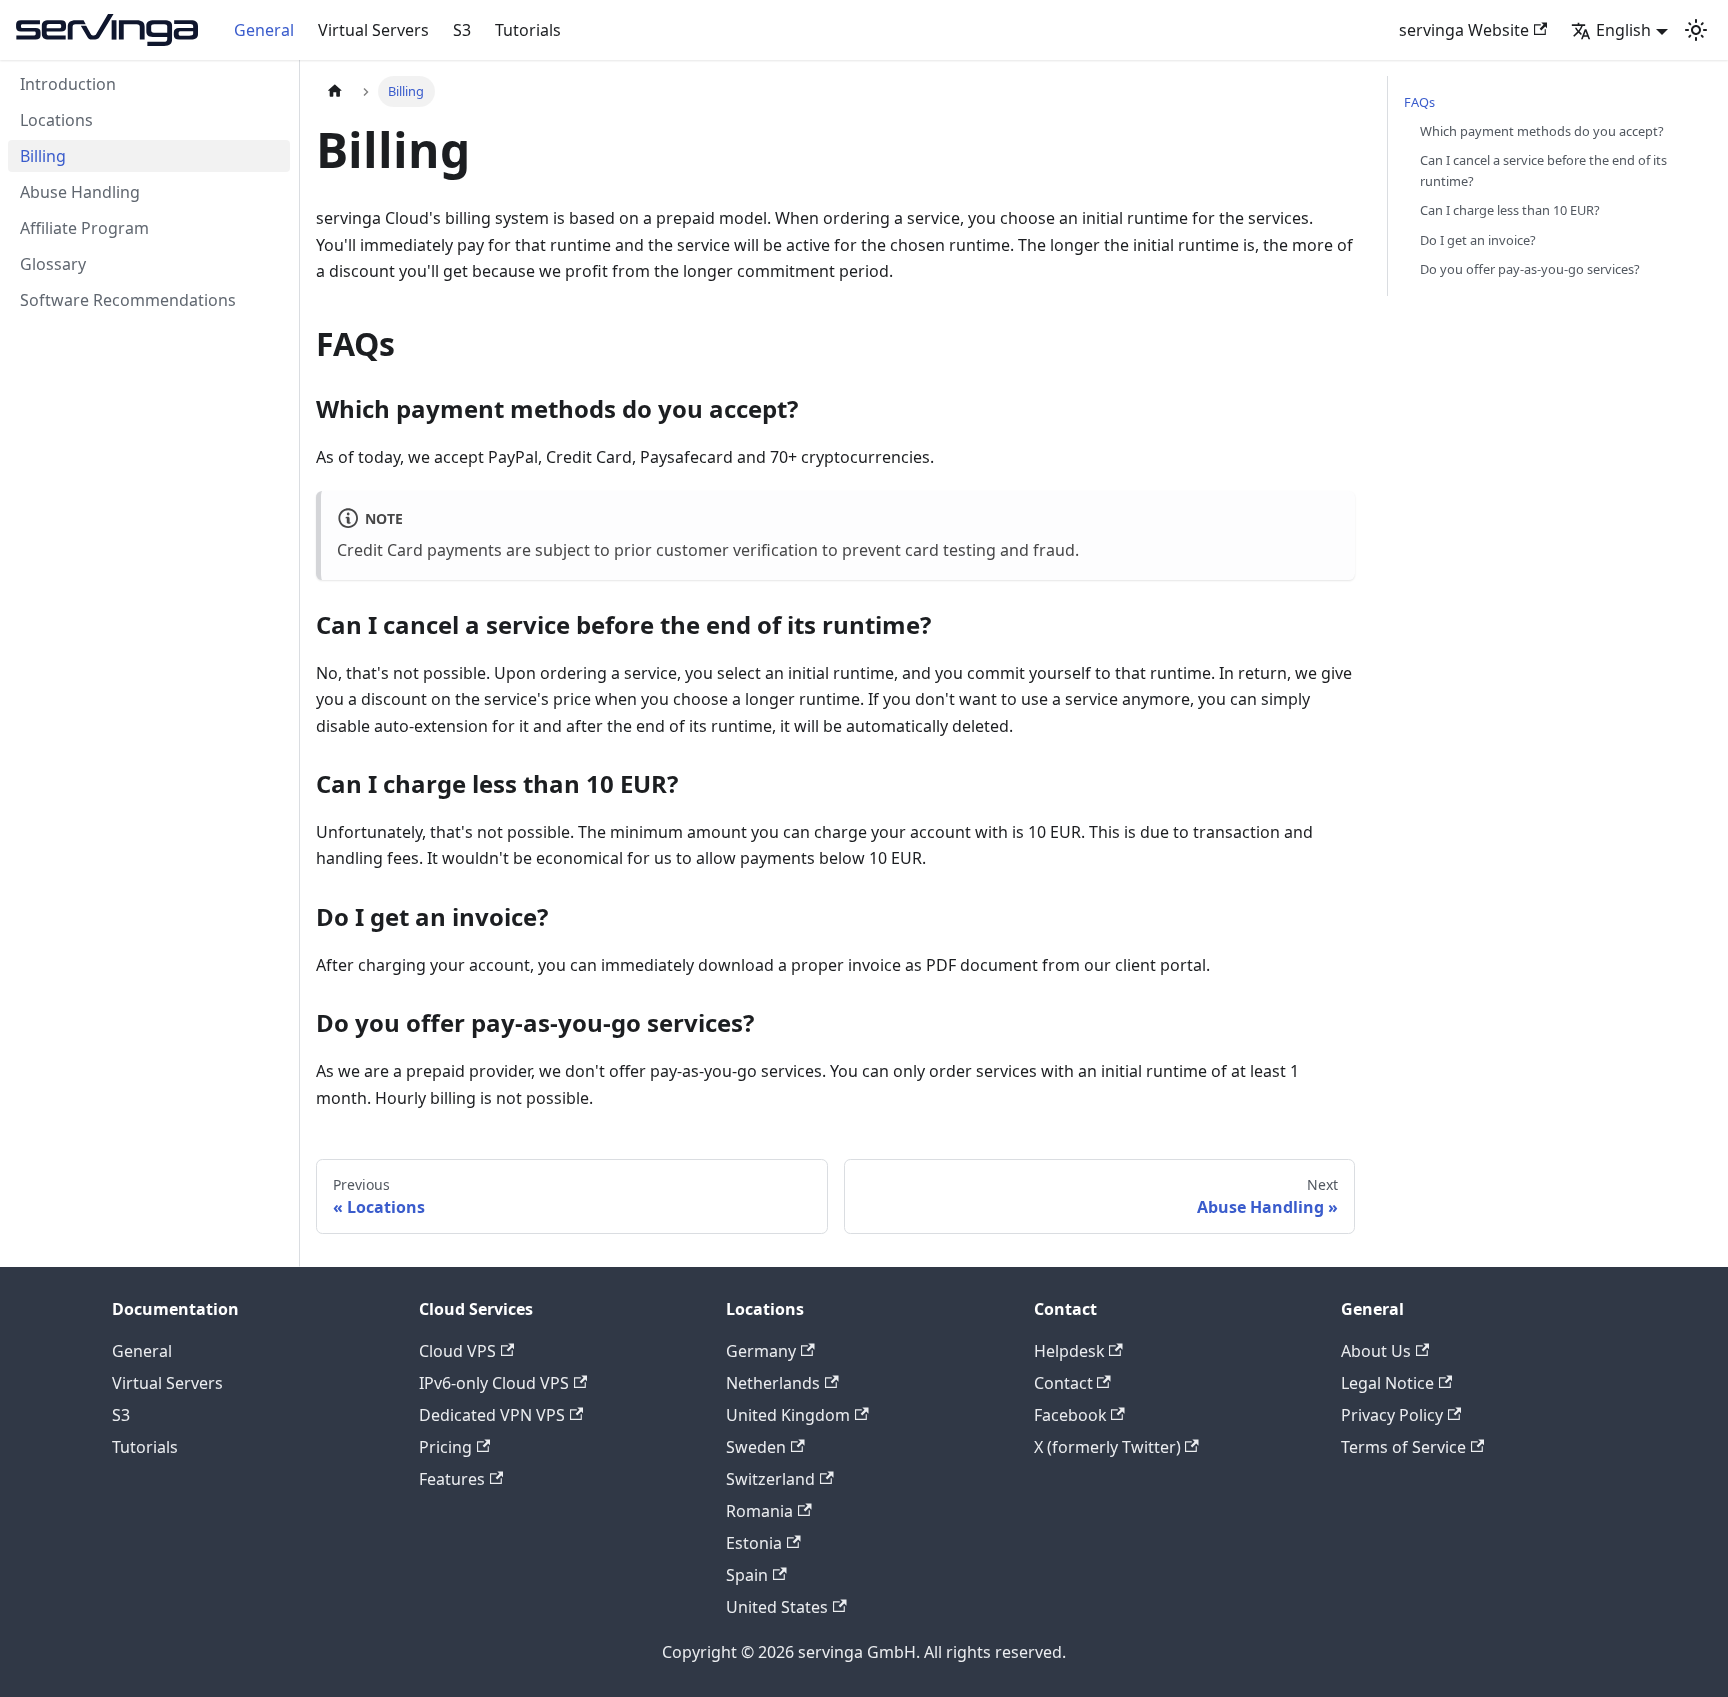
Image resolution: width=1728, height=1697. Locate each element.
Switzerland (770, 1479)
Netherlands (773, 1383)
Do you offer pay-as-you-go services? (1530, 269)
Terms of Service (1403, 1447)
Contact (1063, 1383)
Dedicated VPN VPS (492, 1415)
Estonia (754, 1543)
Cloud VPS (457, 1351)
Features (452, 1479)
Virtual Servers (373, 30)
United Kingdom (788, 1415)
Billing (43, 156)
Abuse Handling (80, 192)
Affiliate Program (84, 228)
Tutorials (528, 30)
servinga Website (1464, 30)
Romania (759, 1511)
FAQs (1419, 102)
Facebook (1070, 1415)
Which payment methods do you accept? (1542, 131)
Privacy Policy (1392, 1415)
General (264, 30)
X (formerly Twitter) (1107, 1447)
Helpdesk (1069, 1351)
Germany (761, 1351)
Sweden (756, 1447)
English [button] (1623, 30)
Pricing (445, 1447)
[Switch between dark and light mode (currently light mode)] (1696, 30)
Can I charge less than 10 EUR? (1510, 210)
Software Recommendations (128, 300)
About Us (1376, 1351)
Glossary (53, 264)
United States (777, 1607)
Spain (747, 1575)
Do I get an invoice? (1478, 240)
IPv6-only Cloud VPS (494, 1383)
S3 (462, 30)
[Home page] (335, 91)
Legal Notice (1387, 1383)
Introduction (68, 84)
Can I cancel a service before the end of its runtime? (1543, 170)
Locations (56, 120)
